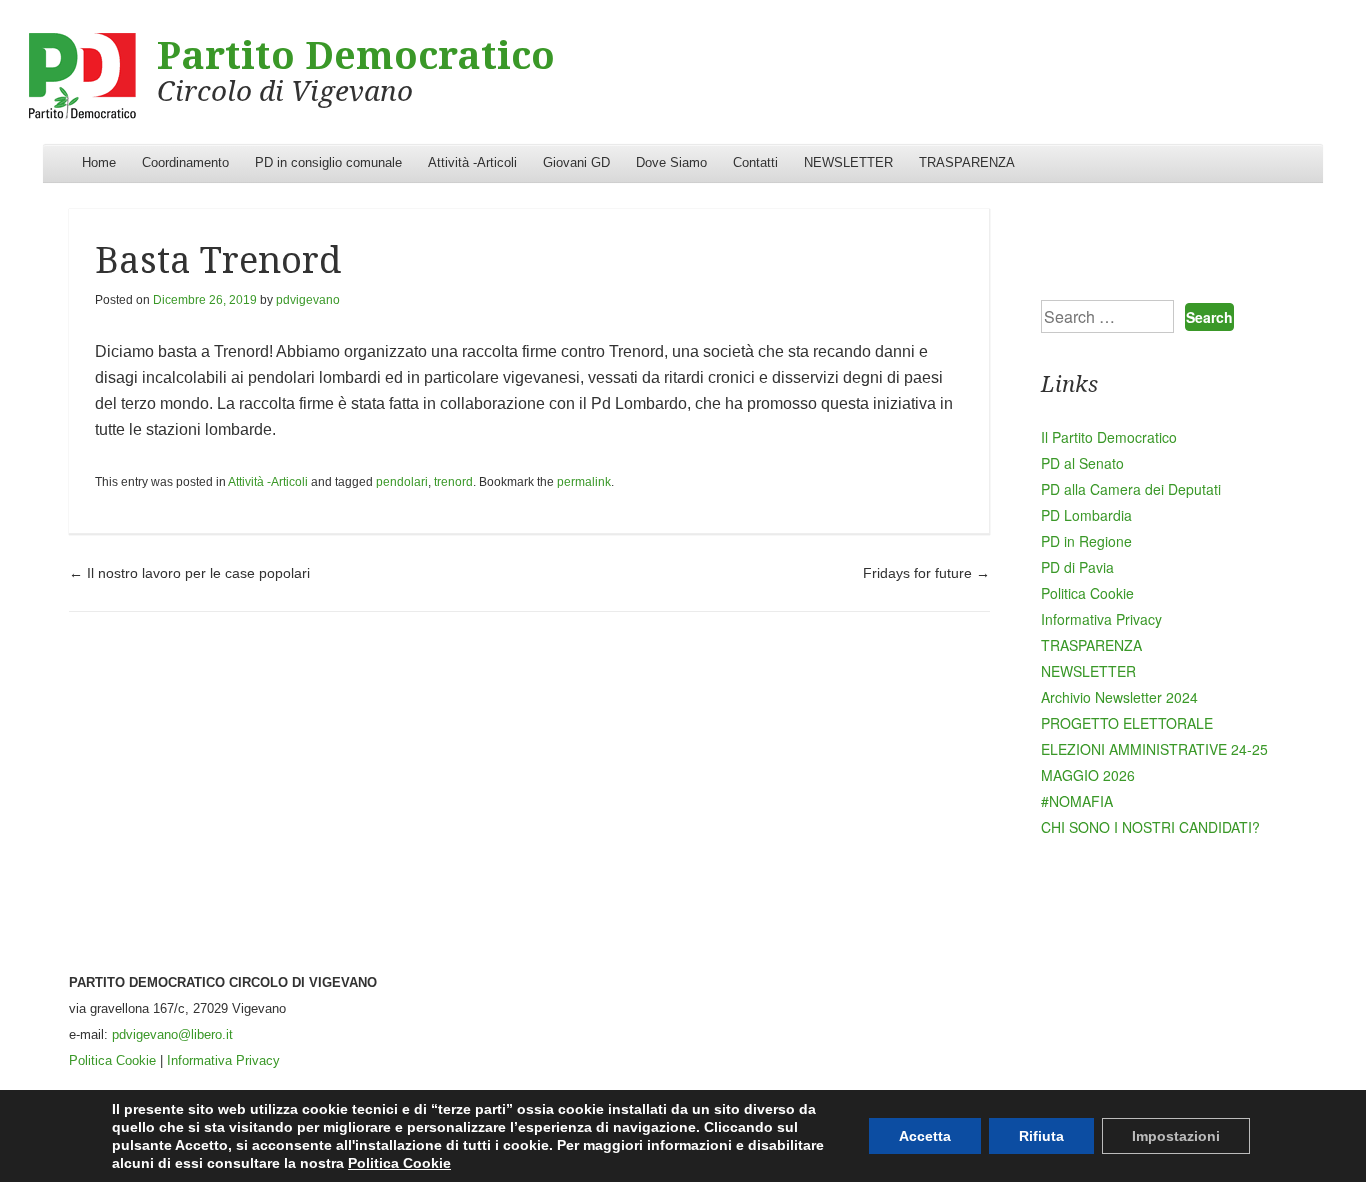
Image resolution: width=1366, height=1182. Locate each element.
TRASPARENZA (967, 162)
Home (99, 162)
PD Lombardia (1086, 515)
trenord (453, 482)
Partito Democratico (356, 56)
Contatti (755, 162)
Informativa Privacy (1101, 619)
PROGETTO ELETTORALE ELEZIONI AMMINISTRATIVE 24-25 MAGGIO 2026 (1154, 749)
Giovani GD (576, 162)
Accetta (925, 1136)
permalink (584, 482)
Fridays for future (926, 573)
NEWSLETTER (848, 162)
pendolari (402, 482)
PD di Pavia (1077, 567)
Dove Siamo (671, 162)
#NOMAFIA (1077, 801)
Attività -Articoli (472, 162)
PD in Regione (1086, 541)
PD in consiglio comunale (328, 162)
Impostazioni (1176, 1136)
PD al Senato (1082, 463)
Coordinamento (185, 162)
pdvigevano (308, 300)
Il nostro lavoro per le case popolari (189, 573)
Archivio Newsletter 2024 (1119, 697)
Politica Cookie (1087, 593)
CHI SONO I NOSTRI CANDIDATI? (1150, 827)
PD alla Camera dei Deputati (1131, 489)
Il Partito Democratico (1109, 437)
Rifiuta (1041, 1136)
